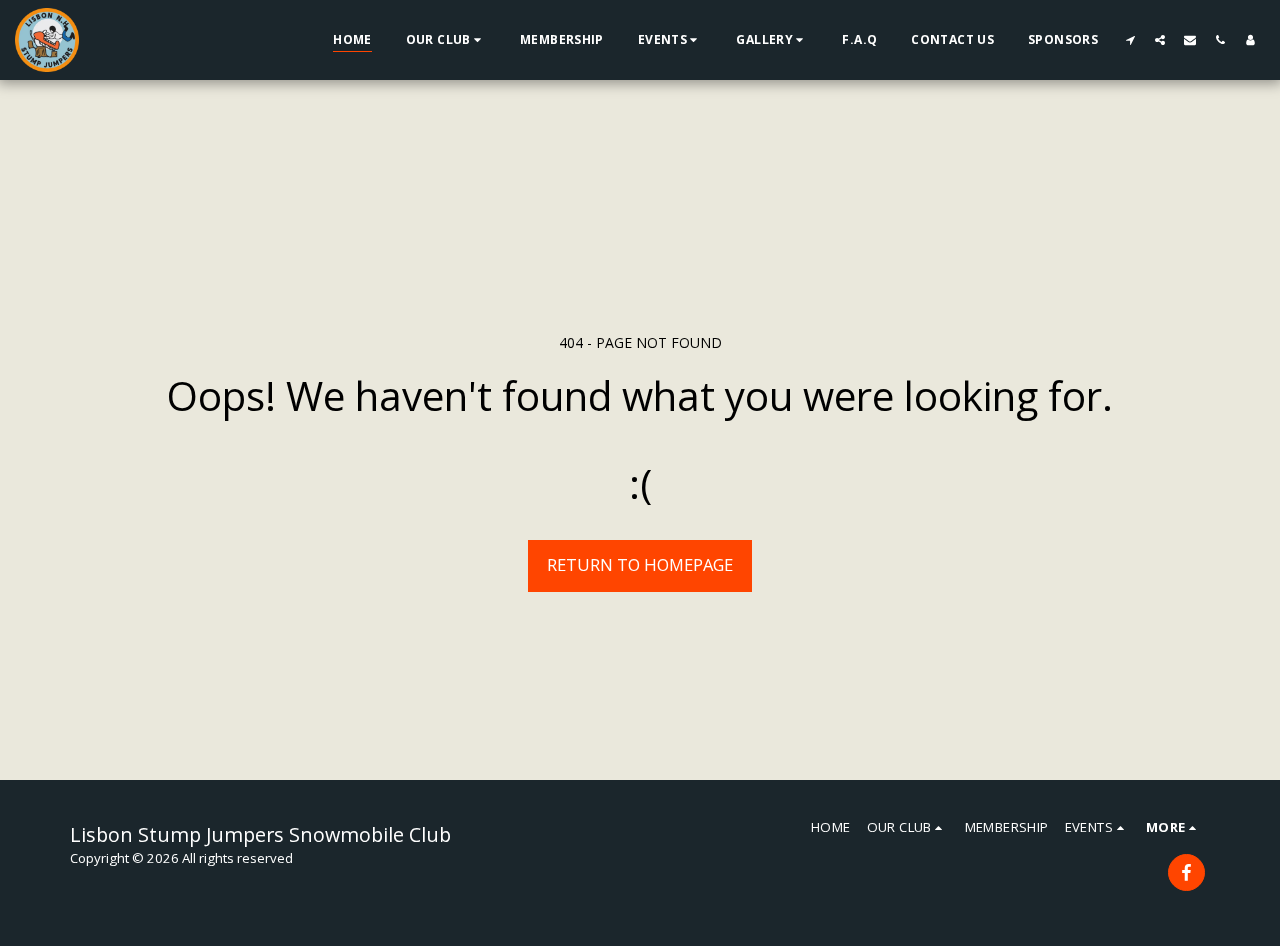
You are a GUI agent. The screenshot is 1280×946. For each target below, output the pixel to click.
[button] (446, 40)
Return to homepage (640, 564)
